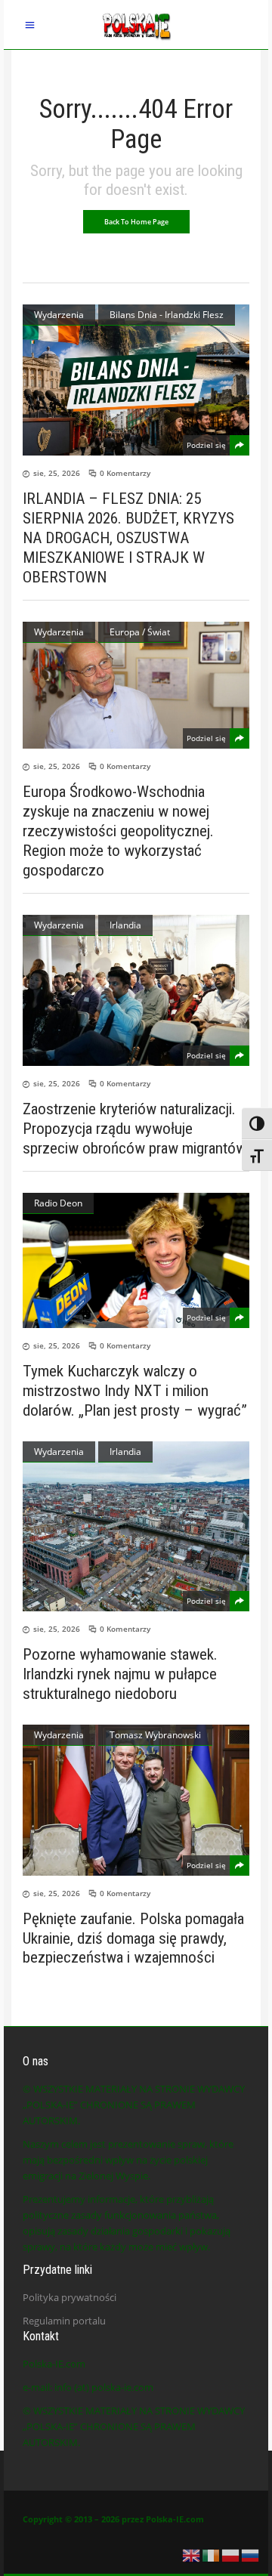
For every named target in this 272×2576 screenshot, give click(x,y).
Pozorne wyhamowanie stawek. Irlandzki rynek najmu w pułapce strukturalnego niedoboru (120, 1674)
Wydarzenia (59, 315)
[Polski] (231, 2554)
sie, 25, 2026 (57, 473)
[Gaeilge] (212, 2554)
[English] (192, 2554)
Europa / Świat (140, 632)
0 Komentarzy (125, 473)
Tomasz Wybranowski (155, 1735)
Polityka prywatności (70, 2297)
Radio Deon (58, 1203)
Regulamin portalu (64, 2321)
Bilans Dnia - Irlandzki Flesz (167, 315)
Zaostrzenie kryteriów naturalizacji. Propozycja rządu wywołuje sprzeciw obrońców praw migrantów (134, 1129)
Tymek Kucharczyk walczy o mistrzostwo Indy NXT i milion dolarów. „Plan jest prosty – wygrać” (135, 1391)
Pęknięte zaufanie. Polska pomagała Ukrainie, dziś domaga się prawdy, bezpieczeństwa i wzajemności (133, 1938)
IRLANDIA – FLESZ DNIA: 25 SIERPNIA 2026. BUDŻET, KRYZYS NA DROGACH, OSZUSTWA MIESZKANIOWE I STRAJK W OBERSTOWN (128, 538)
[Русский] (251, 2554)
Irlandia (125, 925)
